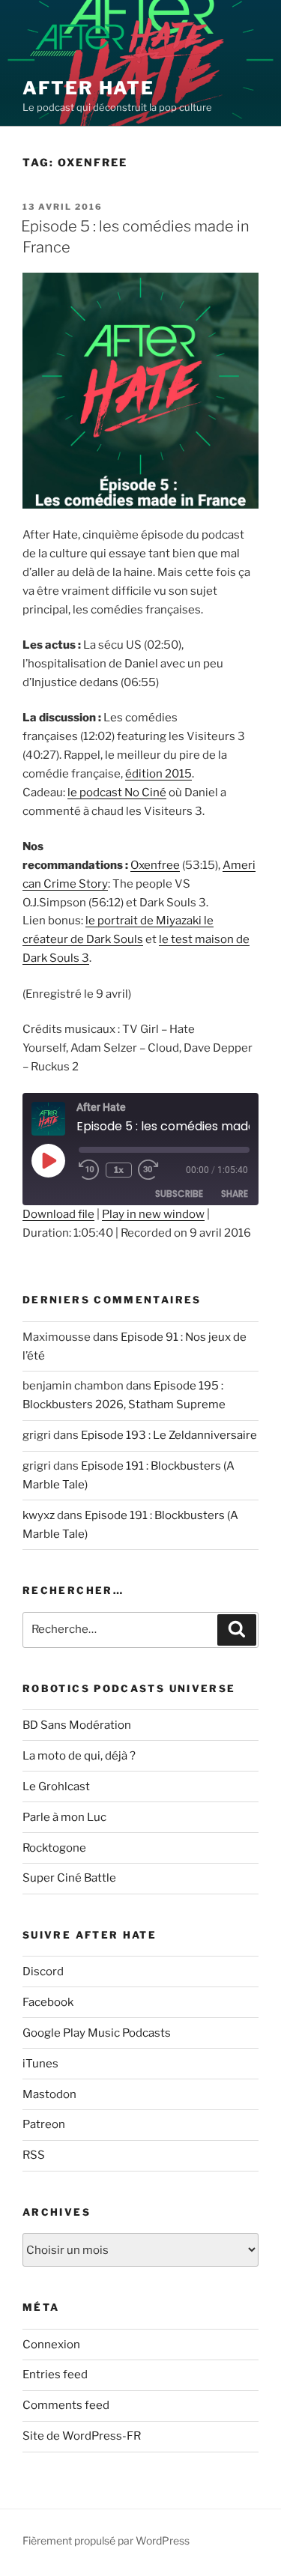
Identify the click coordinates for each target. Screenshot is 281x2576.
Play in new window (153, 1214)
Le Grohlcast (56, 1786)
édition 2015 (158, 774)
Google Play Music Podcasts (97, 2033)
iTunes (40, 2064)
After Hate (88, 88)
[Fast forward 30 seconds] (159, 1170)
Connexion (51, 2345)
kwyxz (39, 1515)
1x (119, 1170)
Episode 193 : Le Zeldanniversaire (169, 1435)
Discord (43, 1972)
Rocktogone (54, 1848)
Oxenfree (155, 865)
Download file (58, 1214)
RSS (34, 2155)
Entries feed (55, 2375)
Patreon (44, 2124)
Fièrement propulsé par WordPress (106, 2540)
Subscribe (179, 1194)
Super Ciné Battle (69, 1878)
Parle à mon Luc (64, 1817)
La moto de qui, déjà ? (79, 1756)
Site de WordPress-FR (82, 2436)
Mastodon (49, 2094)
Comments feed (66, 2405)
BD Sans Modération (77, 1725)
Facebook (48, 2002)
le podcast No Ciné (117, 793)
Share (235, 1194)
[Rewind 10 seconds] (89, 1170)
